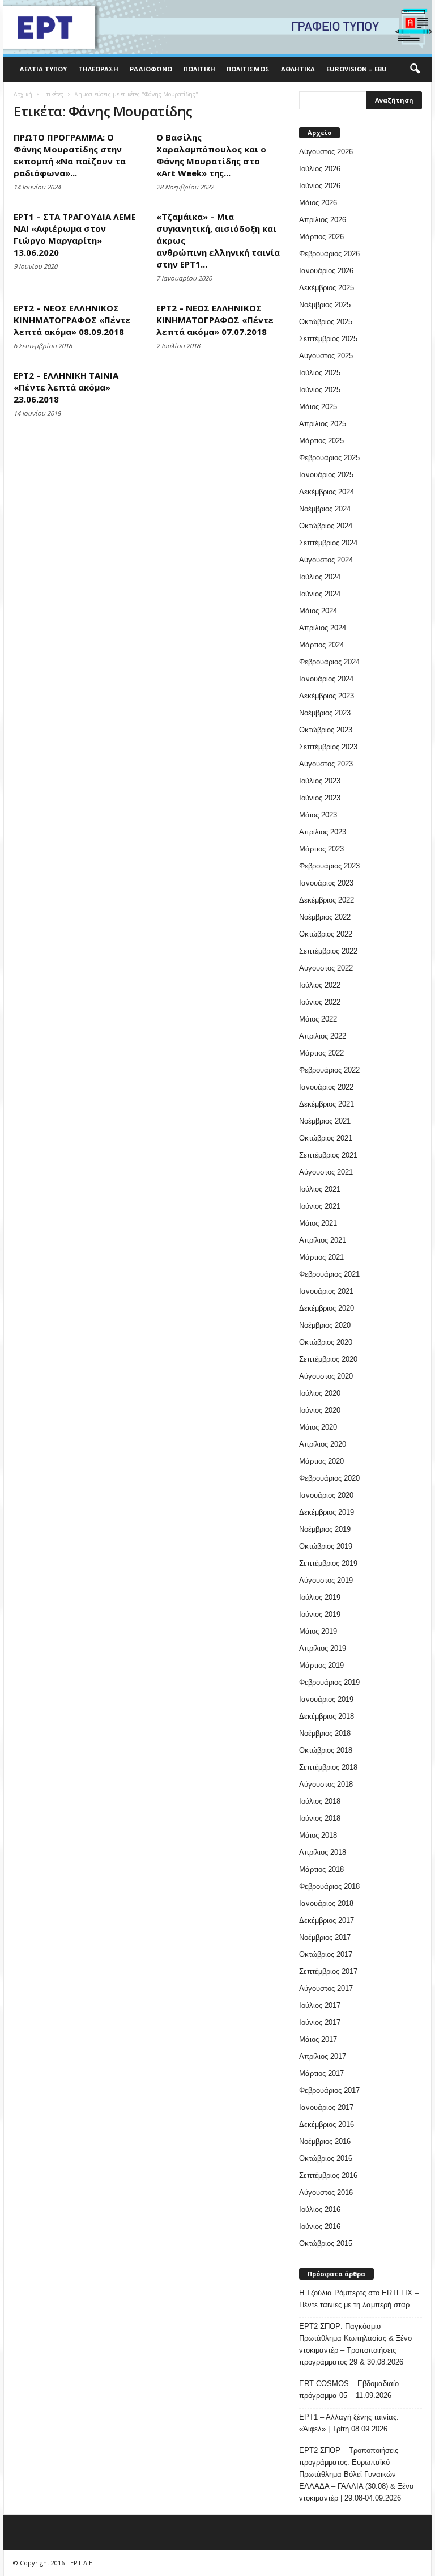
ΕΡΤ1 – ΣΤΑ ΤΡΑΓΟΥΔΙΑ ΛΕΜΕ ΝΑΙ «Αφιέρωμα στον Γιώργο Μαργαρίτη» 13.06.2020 (75, 234)
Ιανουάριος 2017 (326, 2107)
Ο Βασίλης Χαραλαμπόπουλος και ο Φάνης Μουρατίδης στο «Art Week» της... (211, 155)
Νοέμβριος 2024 (325, 509)
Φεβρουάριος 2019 (329, 1682)
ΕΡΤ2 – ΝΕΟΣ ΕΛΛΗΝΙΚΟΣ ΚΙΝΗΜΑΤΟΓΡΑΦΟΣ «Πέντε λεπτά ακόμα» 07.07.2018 (215, 320)
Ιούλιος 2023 (320, 781)
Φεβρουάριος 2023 (329, 866)
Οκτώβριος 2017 (326, 1954)
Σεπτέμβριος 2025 (328, 339)
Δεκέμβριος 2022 (327, 900)
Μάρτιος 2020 (321, 1461)
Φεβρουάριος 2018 (329, 1886)
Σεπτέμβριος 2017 (328, 1971)
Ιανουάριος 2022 (326, 1087)
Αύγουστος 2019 (326, 1580)
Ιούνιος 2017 (320, 2022)
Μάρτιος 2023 (321, 849)
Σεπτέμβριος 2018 (328, 1767)
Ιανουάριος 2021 (326, 1291)
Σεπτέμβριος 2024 (328, 543)
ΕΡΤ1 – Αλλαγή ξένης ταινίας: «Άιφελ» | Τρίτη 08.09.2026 (349, 2423)
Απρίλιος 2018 (323, 1852)
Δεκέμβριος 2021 (327, 1104)
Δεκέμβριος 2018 (327, 1716)
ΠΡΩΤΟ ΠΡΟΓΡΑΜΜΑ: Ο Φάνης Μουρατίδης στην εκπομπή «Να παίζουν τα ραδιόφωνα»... (70, 155)
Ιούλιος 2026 (320, 169)
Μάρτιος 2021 (321, 1257)
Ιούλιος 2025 (320, 373)
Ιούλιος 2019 (320, 1597)
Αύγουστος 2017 (326, 1988)
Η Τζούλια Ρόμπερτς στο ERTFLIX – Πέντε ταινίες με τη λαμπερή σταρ (359, 2299)
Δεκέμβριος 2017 (327, 1920)
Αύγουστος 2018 (326, 1784)
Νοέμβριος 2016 (325, 2141)
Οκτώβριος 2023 (326, 730)
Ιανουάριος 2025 (326, 475)
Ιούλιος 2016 (320, 2209)
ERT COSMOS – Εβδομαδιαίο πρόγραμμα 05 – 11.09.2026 (349, 2389)
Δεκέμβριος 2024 (327, 492)
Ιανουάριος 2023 (326, 883)
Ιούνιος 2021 (320, 1206)
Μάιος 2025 (318, 407)
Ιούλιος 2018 (320, 1801)
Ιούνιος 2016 (320, 2227)
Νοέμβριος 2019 (325, 1529)
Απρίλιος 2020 (323, 1444)
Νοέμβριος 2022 (325, 917)
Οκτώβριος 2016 (326, 2158)
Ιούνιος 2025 (320, 390)
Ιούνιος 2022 (320, 1002)
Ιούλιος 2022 (320, 985)
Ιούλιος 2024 (320, 577)
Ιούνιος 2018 (320, 1818)
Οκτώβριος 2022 (326, 934)
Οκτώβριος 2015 (326, 2244)
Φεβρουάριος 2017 (329, 2090)
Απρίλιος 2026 (323, 220)
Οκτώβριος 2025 (326, 322)
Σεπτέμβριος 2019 (328, 1563)
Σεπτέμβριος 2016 (328, 2175)
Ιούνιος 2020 (320, 1410)
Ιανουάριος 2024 (326, 679)
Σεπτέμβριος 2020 (328, 1359)
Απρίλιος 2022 (323, 1036)
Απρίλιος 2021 (323, 1240)
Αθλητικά (298, 69)
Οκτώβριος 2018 (326, 1750)
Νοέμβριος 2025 (325, 305)
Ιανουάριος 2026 (326, 271)
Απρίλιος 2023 (323, 832)
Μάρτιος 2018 (321, 1869)
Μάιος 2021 (318, 1223)
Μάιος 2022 (318, 1019)
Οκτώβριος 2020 (326, 1342)
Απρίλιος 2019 (323, 1648)
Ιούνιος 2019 (320, 1614)
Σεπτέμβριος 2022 (328, 951)
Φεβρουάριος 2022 (329, 1070)
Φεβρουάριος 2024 (329, 662)
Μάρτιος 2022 (321, 1053)
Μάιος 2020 (318, 1427)
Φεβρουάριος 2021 (329, 1274)
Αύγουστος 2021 (326, 1172)
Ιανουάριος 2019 (326, 1699)
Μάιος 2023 (318, 815)
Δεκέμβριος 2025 (327, 288)
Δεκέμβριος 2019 (327, 1512)
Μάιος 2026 (318, 203)
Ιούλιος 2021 (320, 1189)
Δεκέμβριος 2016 (327, 2124)
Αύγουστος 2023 (326, 764)
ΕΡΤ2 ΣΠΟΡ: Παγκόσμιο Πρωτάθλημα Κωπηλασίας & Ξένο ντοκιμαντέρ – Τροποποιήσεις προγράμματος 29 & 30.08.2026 (355, 2344)
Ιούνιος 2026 (320, 186)
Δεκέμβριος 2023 (327, 696)
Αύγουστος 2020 (326, 1376)
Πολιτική (199, 69)
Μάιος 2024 (318, 611)
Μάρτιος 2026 (321, 237)
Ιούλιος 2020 (320, 1393)
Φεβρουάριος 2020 (329, 1478)
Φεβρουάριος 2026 (329, 254)
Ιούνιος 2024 (320, 594)
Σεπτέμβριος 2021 (328, 1155)
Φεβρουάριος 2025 (329, 458)
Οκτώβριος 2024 (326, 526)
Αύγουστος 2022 (326, 968)
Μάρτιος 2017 (321, 2073)
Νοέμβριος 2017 (325, 1937)
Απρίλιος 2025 (323, 424)
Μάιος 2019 (318, 1631)
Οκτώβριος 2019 (326, 1546)
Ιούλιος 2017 (320, 2005)
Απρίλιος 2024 (323, 628)
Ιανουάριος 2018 (326, 1903)
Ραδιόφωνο (151, 69)
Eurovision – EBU (357, 69)
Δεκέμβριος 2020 (327, 1308)
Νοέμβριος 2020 (325, 1325)
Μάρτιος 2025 (321, 441)
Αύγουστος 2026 (326, 152)
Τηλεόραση (98, 69)
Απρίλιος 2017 (323, 2056)
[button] (415, 69)
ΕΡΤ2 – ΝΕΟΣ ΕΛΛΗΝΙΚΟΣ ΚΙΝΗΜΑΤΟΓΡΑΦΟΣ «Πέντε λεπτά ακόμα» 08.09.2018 (72, 320)
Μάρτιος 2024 (321, 645)
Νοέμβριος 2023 (325, 713)
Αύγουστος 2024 (326, 560)
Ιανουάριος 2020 (326, 1495)
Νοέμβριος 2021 (325, 1121)
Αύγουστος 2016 (326, 2192)
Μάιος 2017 (318, 2039)
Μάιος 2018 (318, 1835)
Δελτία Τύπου (43, 69)
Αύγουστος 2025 (326, 356)
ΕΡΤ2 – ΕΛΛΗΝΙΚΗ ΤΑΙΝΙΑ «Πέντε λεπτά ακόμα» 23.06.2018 (66, 387)
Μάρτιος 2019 (321, 1665)
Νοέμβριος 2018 (325, 1733)
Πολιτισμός (248, 69)
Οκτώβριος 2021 (326, 1138)
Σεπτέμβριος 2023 (328, 747)
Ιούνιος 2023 (320, 798)
